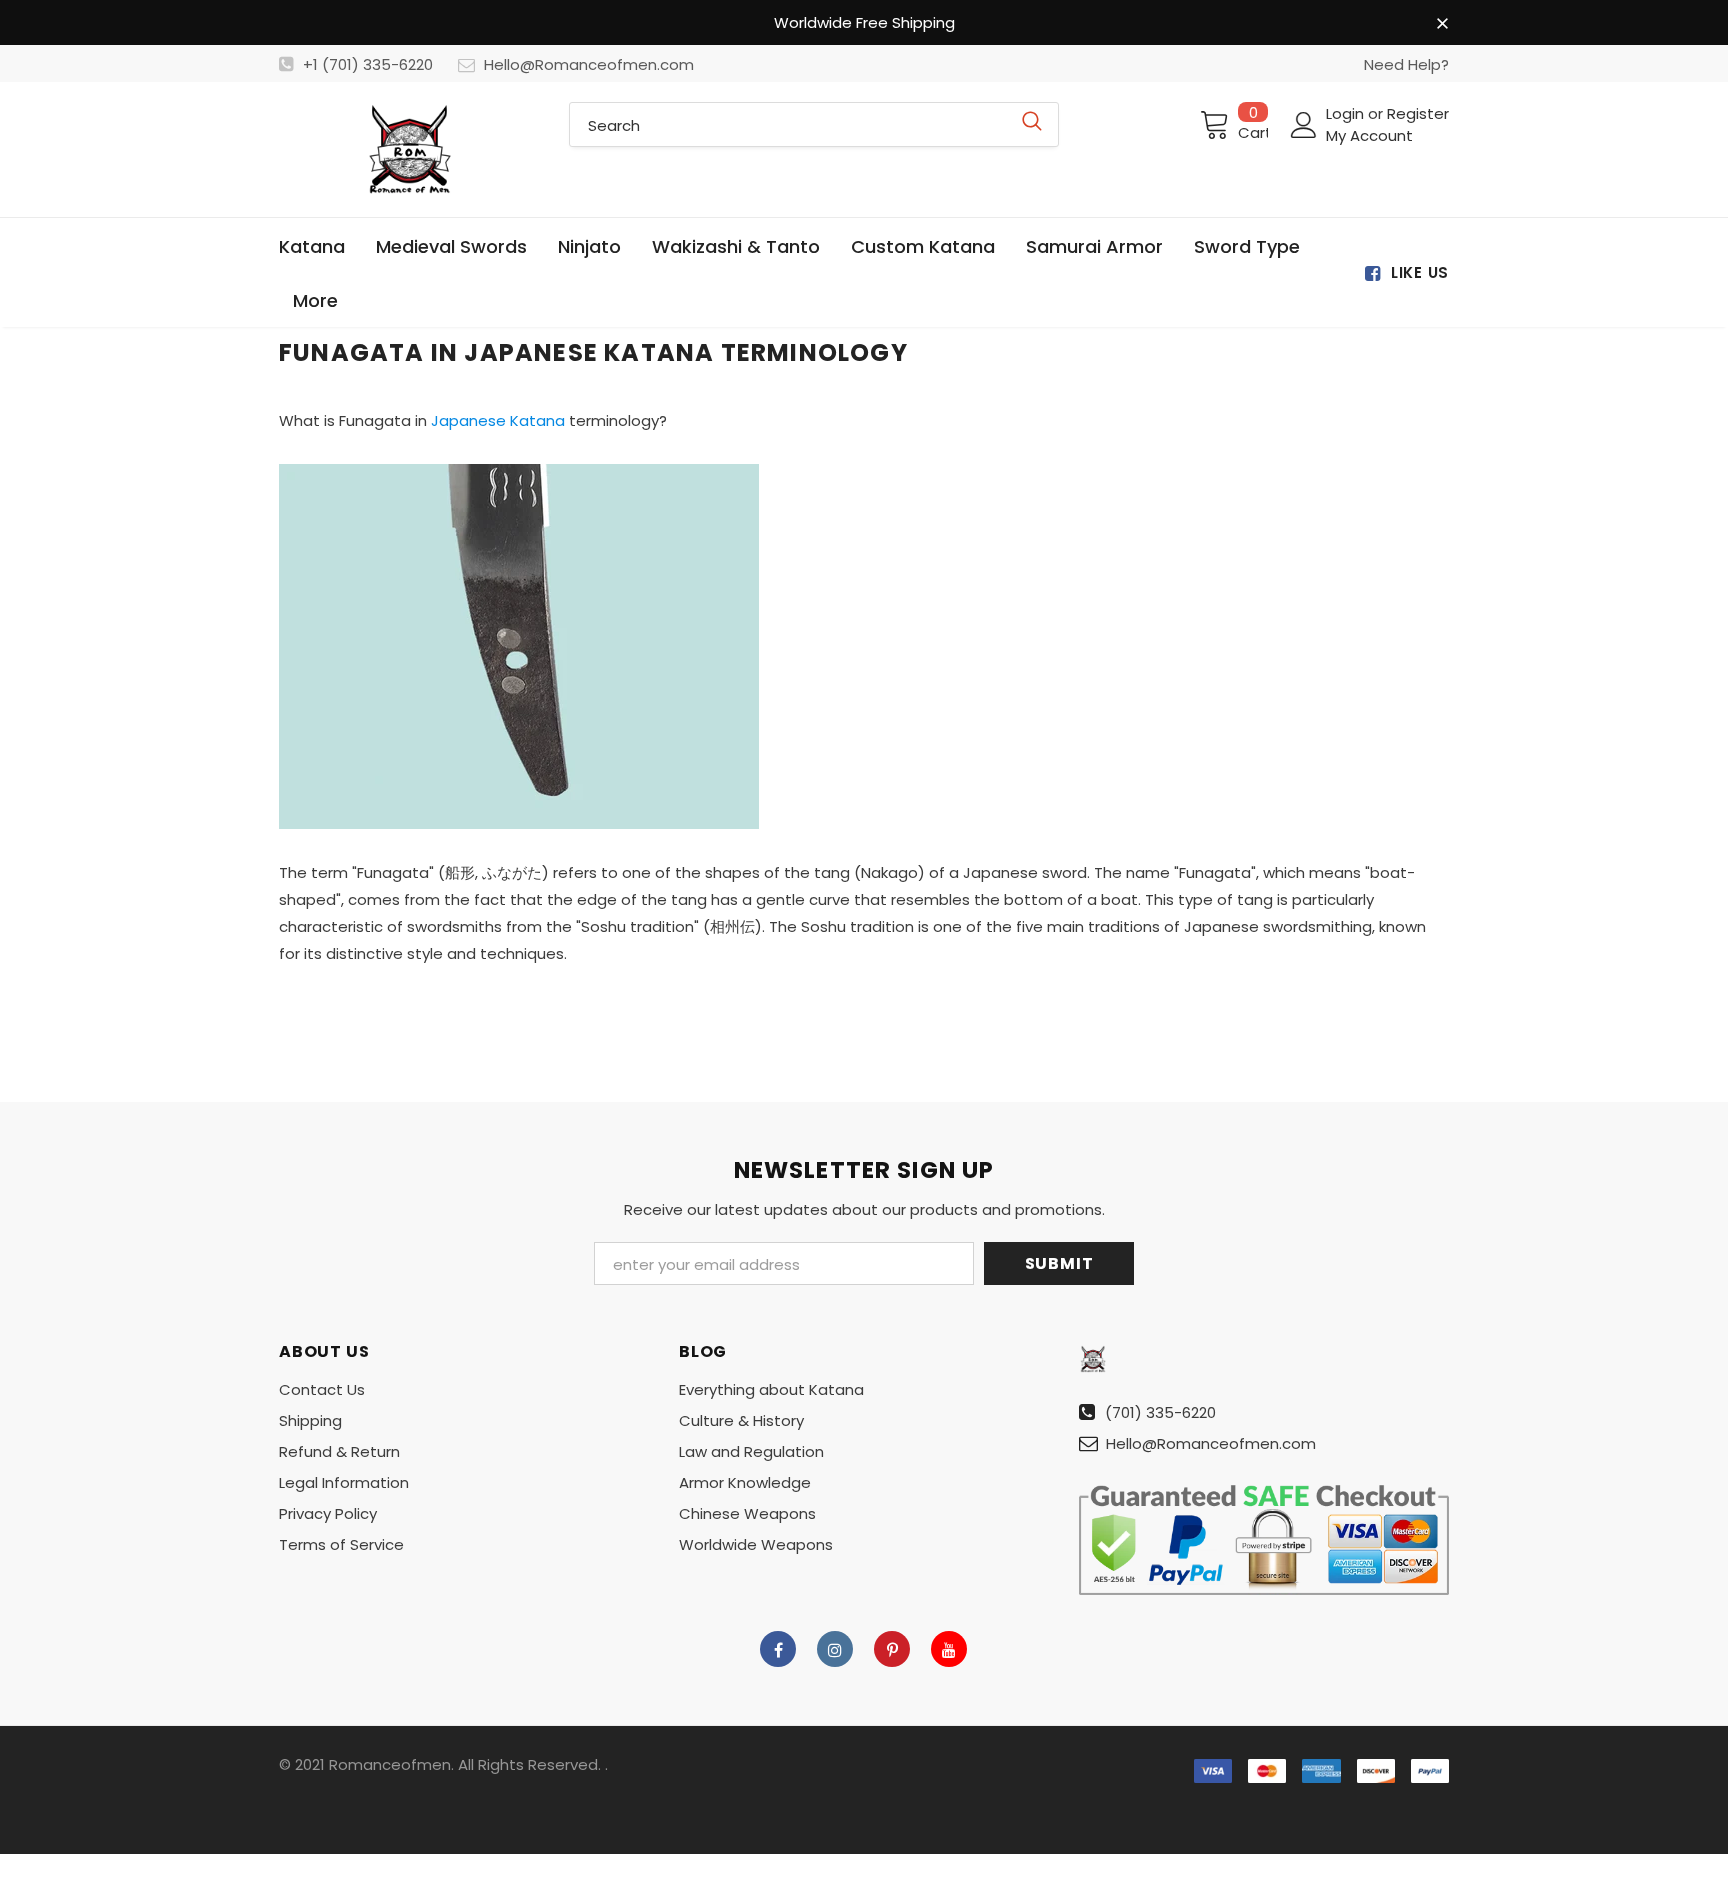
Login (1347, 113)
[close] (1442, 24)
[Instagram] (835, 1649)
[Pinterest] (892, 1649)
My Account (1369, 135)
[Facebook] (778, 1649)
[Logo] (409, 149)
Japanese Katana (498, 420)
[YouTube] (949, 1649)
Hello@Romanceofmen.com (589, 64)
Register (1418, 113)
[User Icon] (1304, 125)
